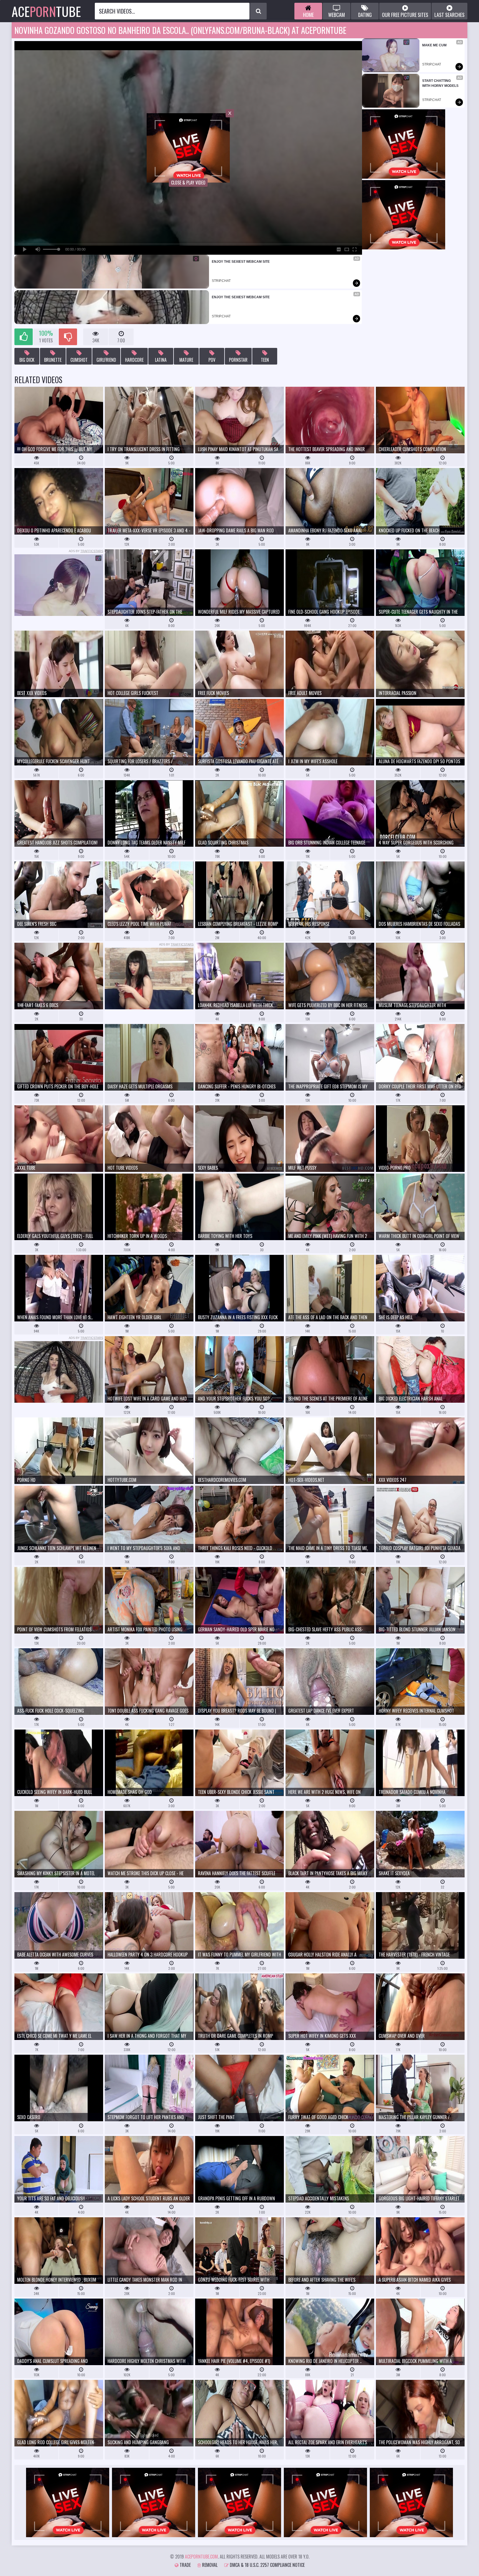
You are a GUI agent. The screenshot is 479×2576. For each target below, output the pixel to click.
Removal (209, 2565)
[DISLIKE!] (68, 337)
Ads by (86, 551)
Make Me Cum (434, 45)
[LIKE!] (24, 337)
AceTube (46, 11)
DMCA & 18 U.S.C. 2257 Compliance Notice (267, 2565)
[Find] (258, 11)
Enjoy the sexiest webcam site (241, 262)
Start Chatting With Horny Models (440, 83)
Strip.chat (221, 281)
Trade (185, 2565)
